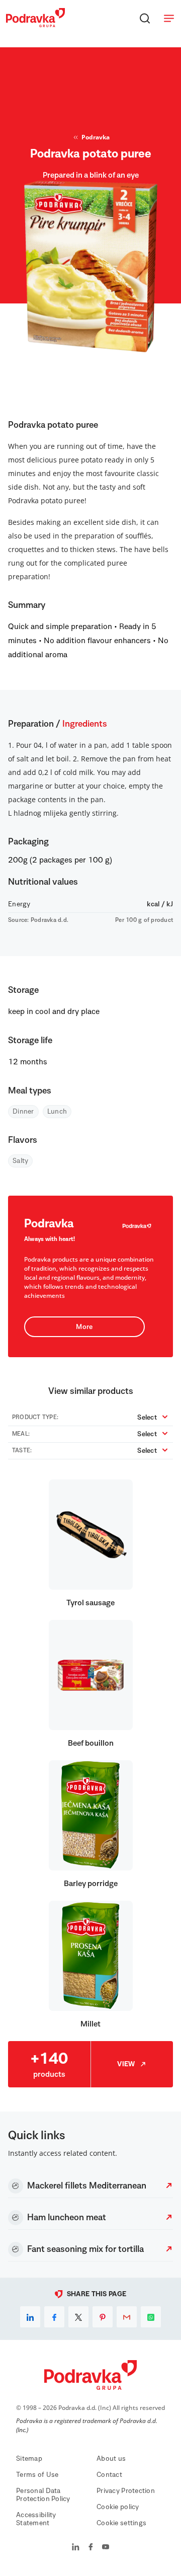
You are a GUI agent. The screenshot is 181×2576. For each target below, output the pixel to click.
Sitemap (29, 2459)
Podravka (96, 137)
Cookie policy (118, 2507)
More (84, 1327)
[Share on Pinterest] (103, 2317)
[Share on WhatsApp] (151, 2317)
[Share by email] (127, 2317)
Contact (109, 2475)
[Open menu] (169, 18)
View (126, 2064)
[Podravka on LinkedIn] (76, 2548)
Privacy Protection (126, 2491)
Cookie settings (121, 2523)
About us (111, 2459)
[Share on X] (78, 2317)
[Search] (145, 18)
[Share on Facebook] (54, 2317)
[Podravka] (35, 25)
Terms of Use (37, 2475)
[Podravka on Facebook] (91, 2548)
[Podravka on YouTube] (106, 2548)
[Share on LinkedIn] (30, 2317)
